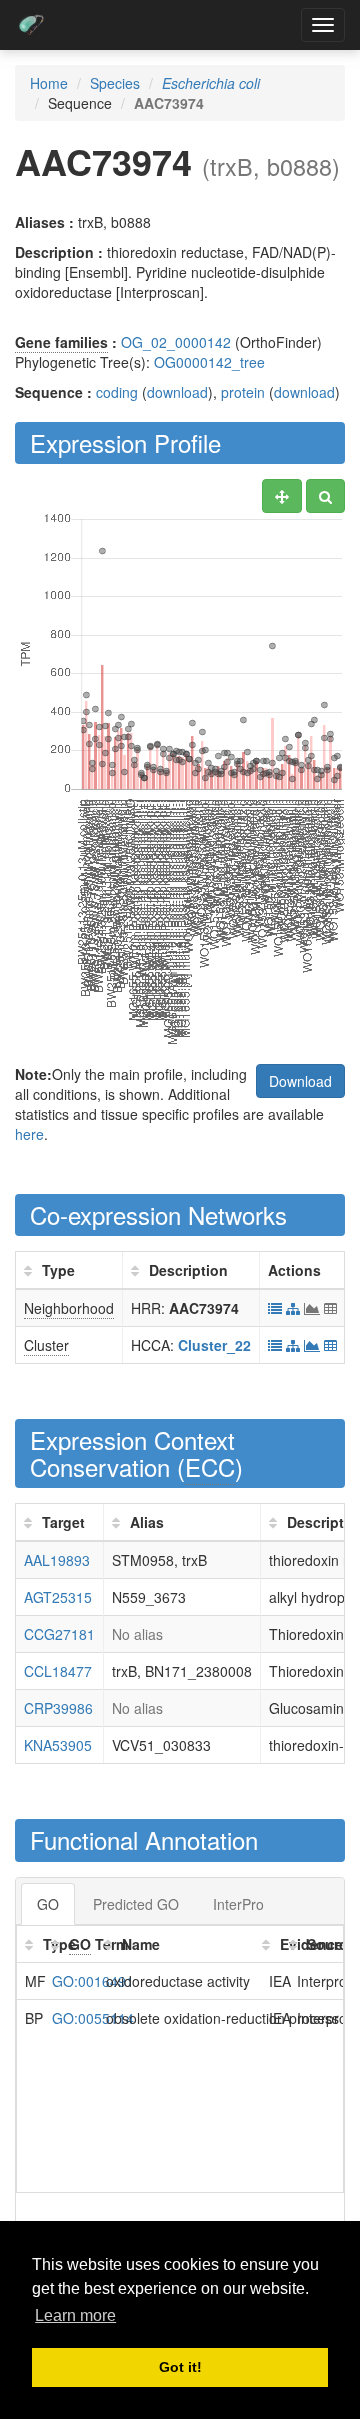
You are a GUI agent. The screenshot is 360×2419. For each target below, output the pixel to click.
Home (49, 83)
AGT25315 (58, 1597)
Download (300, 1081)
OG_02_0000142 (176, 342)
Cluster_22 (214, 1345)
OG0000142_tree (209, 362)
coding (117, 392)
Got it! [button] (180, 2367)
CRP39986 (58, 1708)
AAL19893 (57, 1560)
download (177, 392)
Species (115, 83)
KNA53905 (58, 1745)
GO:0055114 (93, 2018)
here (29, 1134)
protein (243, 392)
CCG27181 (59, 1634)
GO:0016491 (93, 1981)
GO (48, 1904)
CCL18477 (58, 1671)
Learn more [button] (75, 2315)
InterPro (238, 1904)
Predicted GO (136, 1904)
